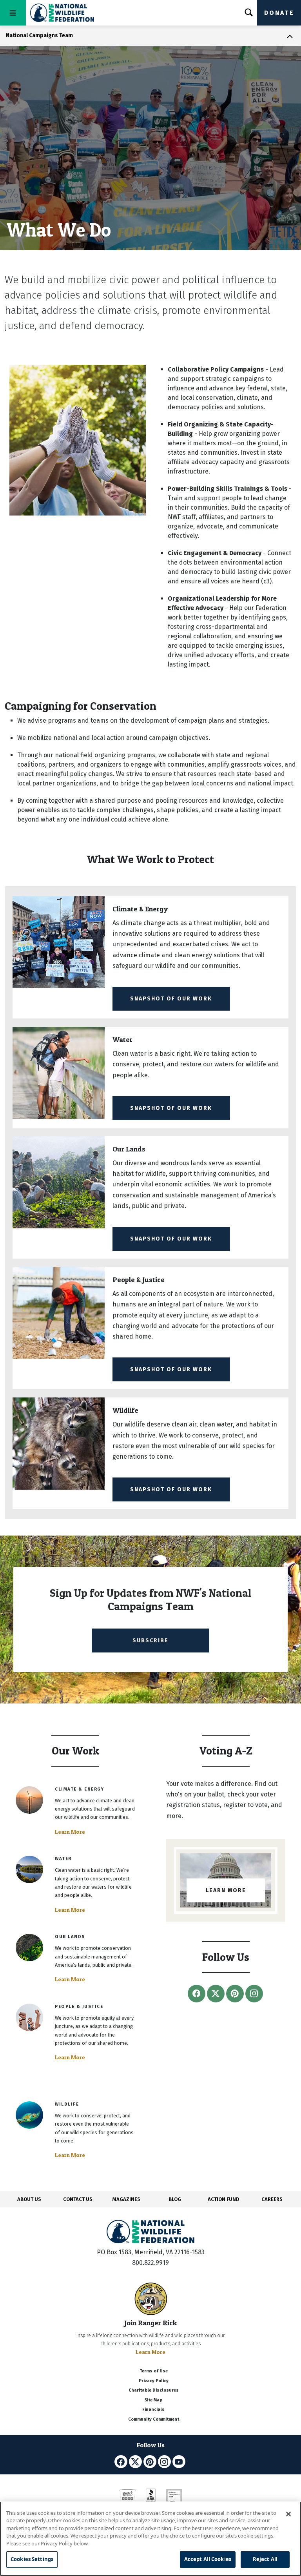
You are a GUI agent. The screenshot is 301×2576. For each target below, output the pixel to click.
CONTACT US (78, 2199)
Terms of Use (154, 2371)
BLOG (175, 2199)
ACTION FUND (223, 2199)
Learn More (70, 1832)
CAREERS (272, 2199)
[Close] (288, 2514)
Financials (153, 2409)
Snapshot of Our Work (171, 999)
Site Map (153, 2400)
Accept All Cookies (208, 2559)
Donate (279, 13)
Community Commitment (154, 2419)
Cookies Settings (32, 2559)
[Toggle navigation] (13, 13)
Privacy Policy (154, 2381)
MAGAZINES (126, 2199)
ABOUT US (29, 2199)
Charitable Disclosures (154, 2390)
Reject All (265, 2559)
